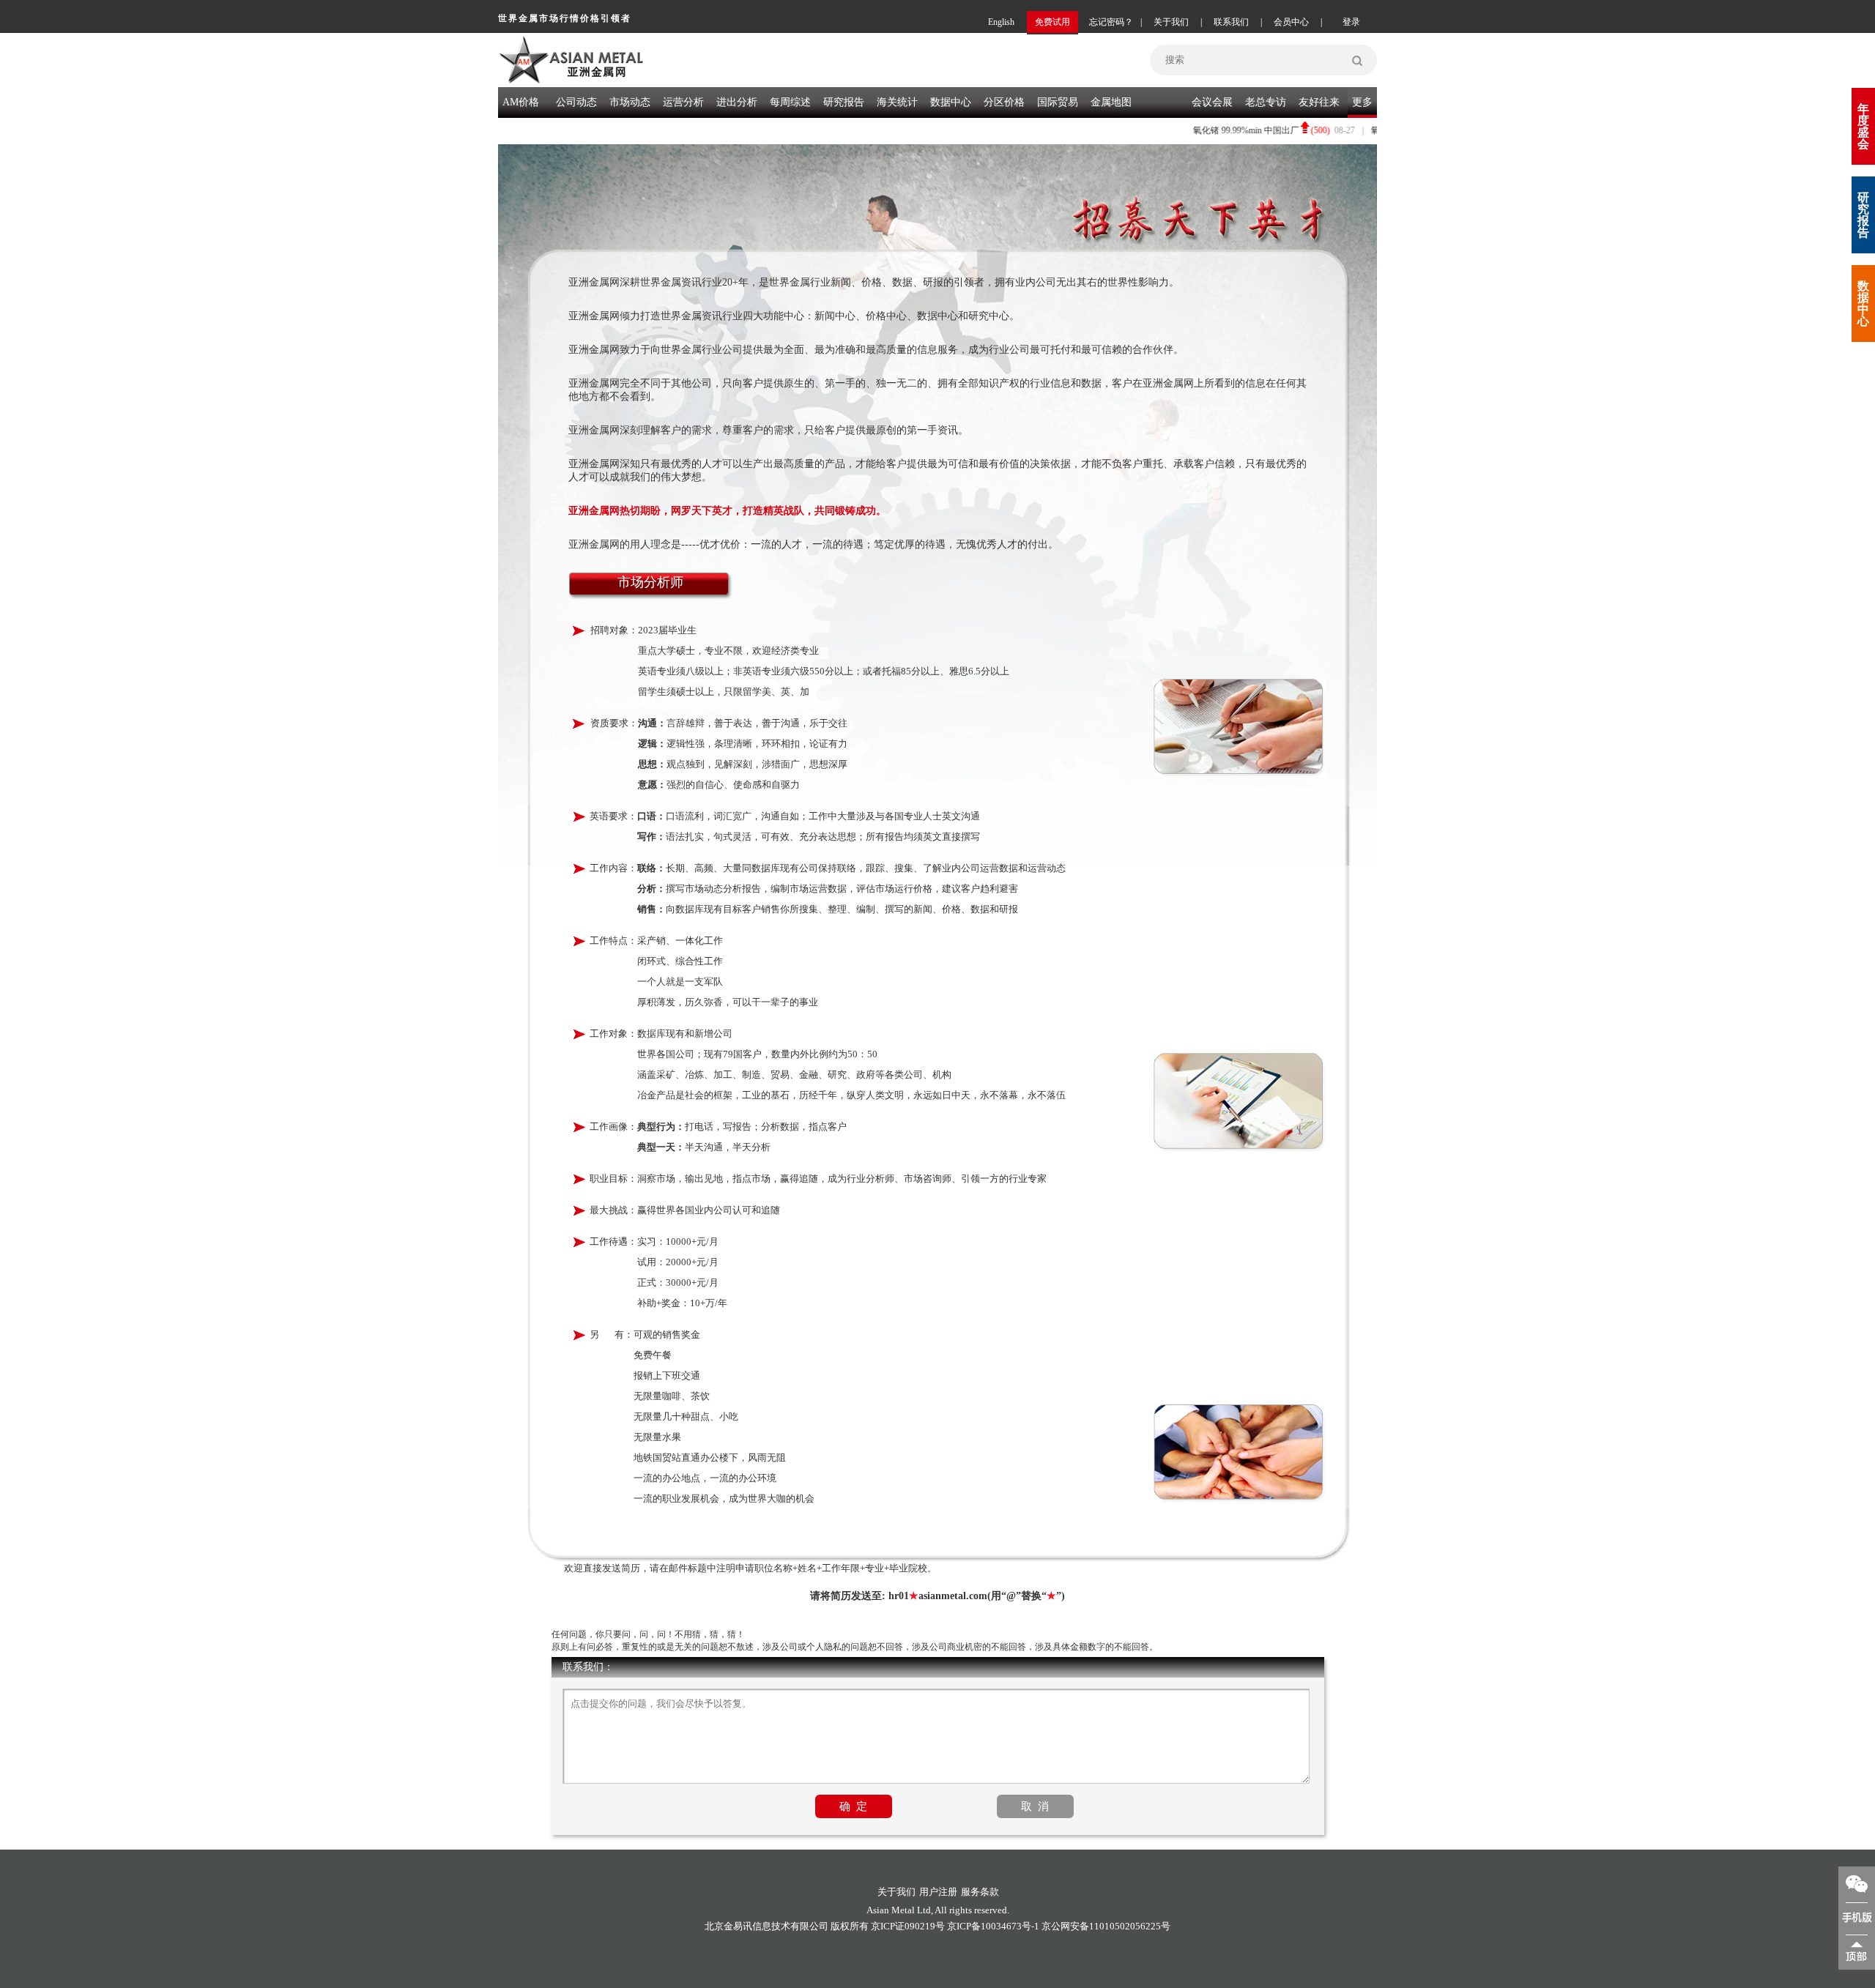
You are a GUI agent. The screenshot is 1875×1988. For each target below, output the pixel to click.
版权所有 (850, 1926)
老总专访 (1266, 102)
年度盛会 (1863, 126)
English (1001, 22)
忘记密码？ (1111, 22)
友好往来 (1319, 102)
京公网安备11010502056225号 (1106, 1926)
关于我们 (1171, 22)
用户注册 (938, 1892)
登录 (1351, 22)
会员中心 (1291, 22)
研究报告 (1863, 215)
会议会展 (1212, 102)
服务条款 (980, 1892)
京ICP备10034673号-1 (993, 1926)
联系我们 (1231, 22)
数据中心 (951, 102)
